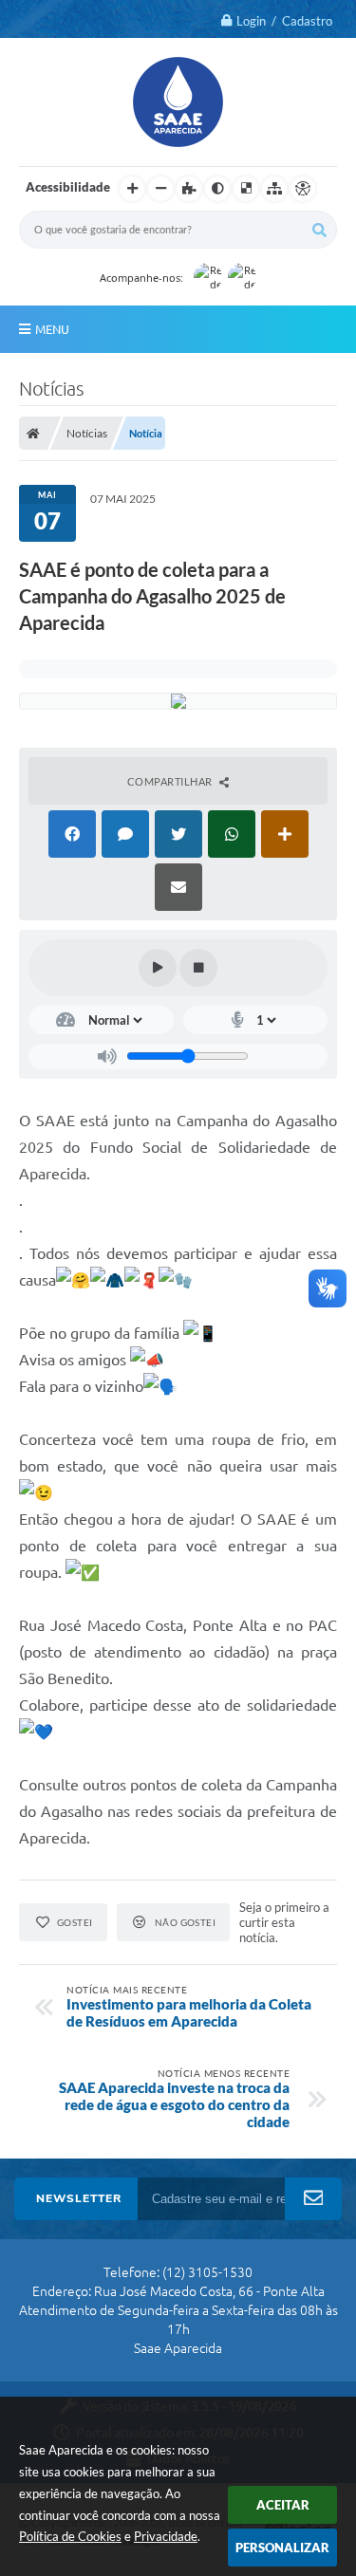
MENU (52, 329)
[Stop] (198, 968)
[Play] (158, 968)
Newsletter (79, 2198)
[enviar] (313, 2199)
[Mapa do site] (274, 189)
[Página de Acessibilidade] (303, 189)
